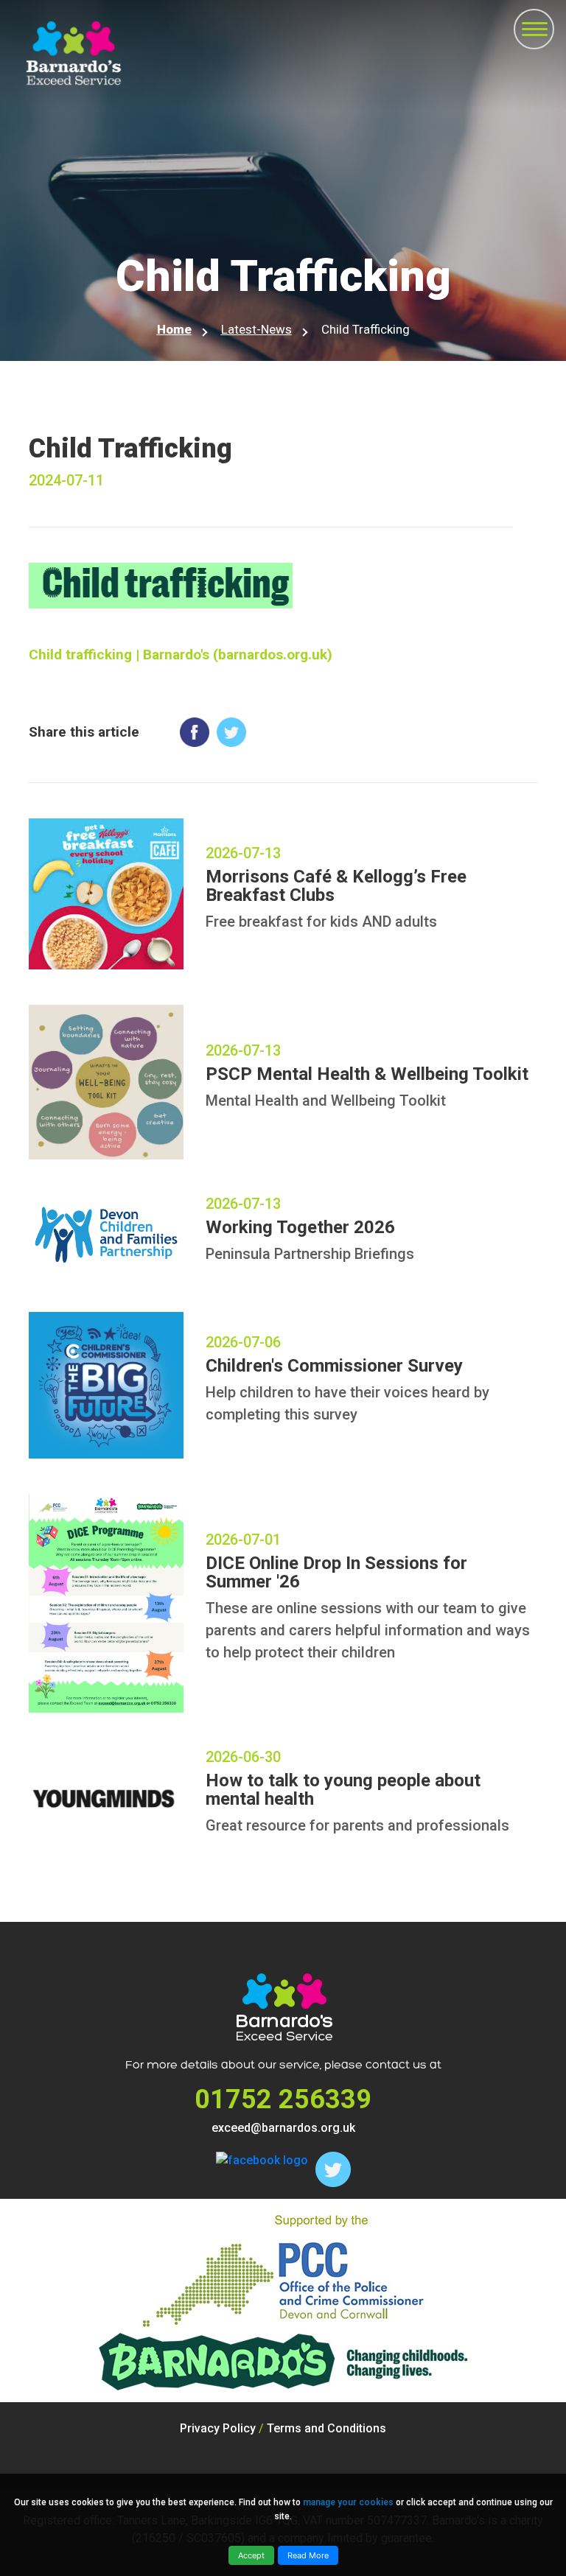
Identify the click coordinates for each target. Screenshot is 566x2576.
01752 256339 (283, 2099)
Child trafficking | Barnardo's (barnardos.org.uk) (181, 654)
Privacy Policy (218, 2428)
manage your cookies (348, 2502)
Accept (251, 2555)
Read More (308, 2555)
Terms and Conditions (326, 2428)
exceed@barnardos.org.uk (283, 2128)
